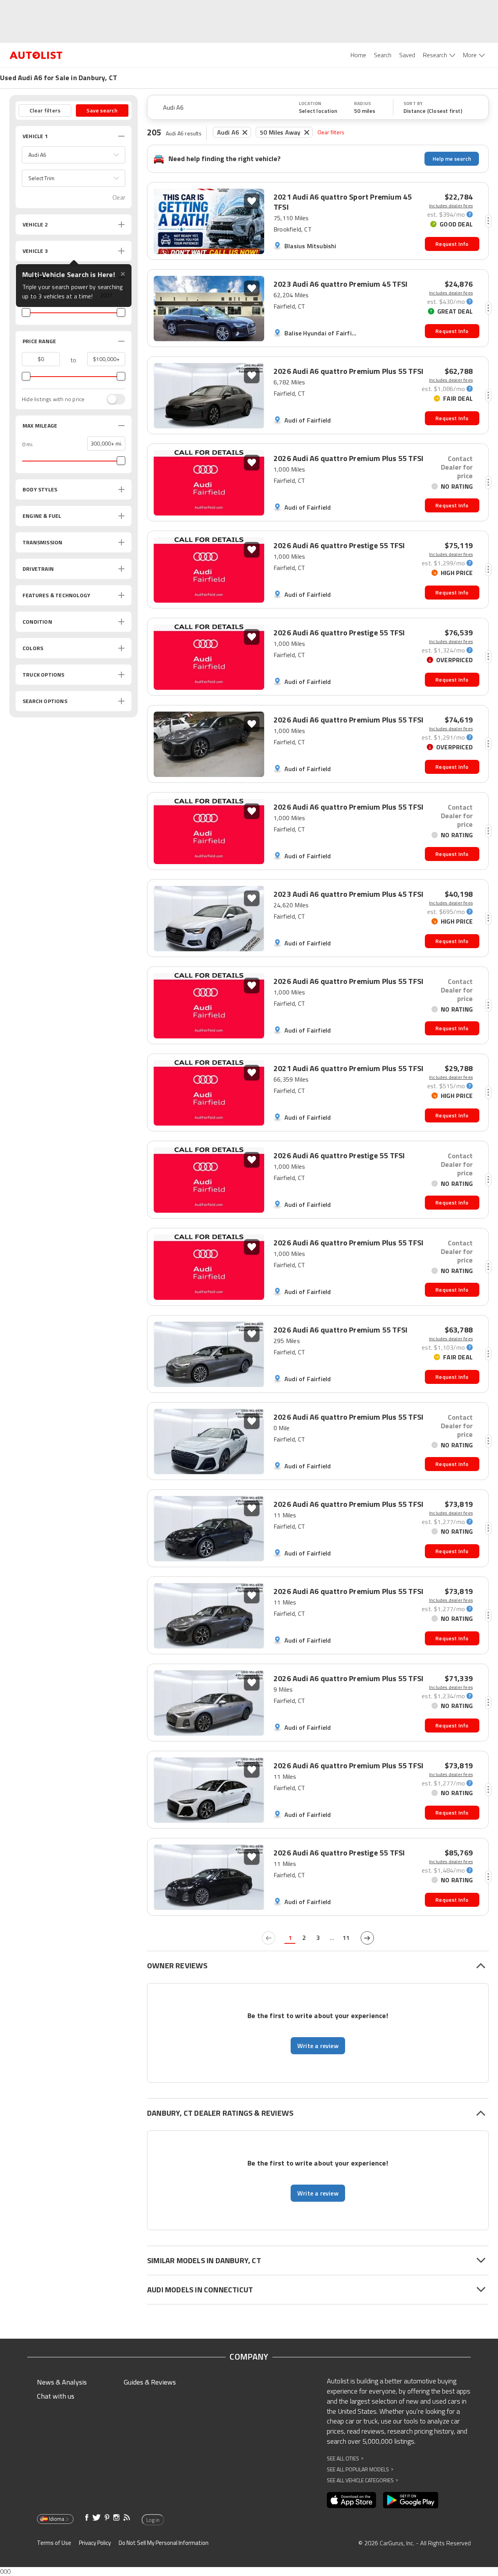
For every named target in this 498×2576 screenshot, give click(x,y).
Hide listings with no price (53, 399)
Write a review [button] (318, 2046)
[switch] (112, 399)
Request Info (452, 244)
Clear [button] (119, 197)
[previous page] (268, 1938)
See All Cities (345, 2458)
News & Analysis (62, 2382)
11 (346, 1938)
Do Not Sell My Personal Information (164, 2543)
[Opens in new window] (352, 2500)
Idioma (57, 2519)
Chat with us (56, 2396)
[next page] (367, 1938)
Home (358, 55)
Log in (153, 2520)
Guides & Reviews (150, 2382)
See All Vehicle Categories (362, 2480)
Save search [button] (102, 110)
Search (383, 55)
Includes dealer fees (451, 206)
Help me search (452, 159)
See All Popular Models (360, 2469)
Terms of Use (54, 2543)
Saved (407, 55)
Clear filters (331, 132)
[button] (74, 155)
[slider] (26, 312)
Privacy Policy (95, 2543)
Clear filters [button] (45, 110)
